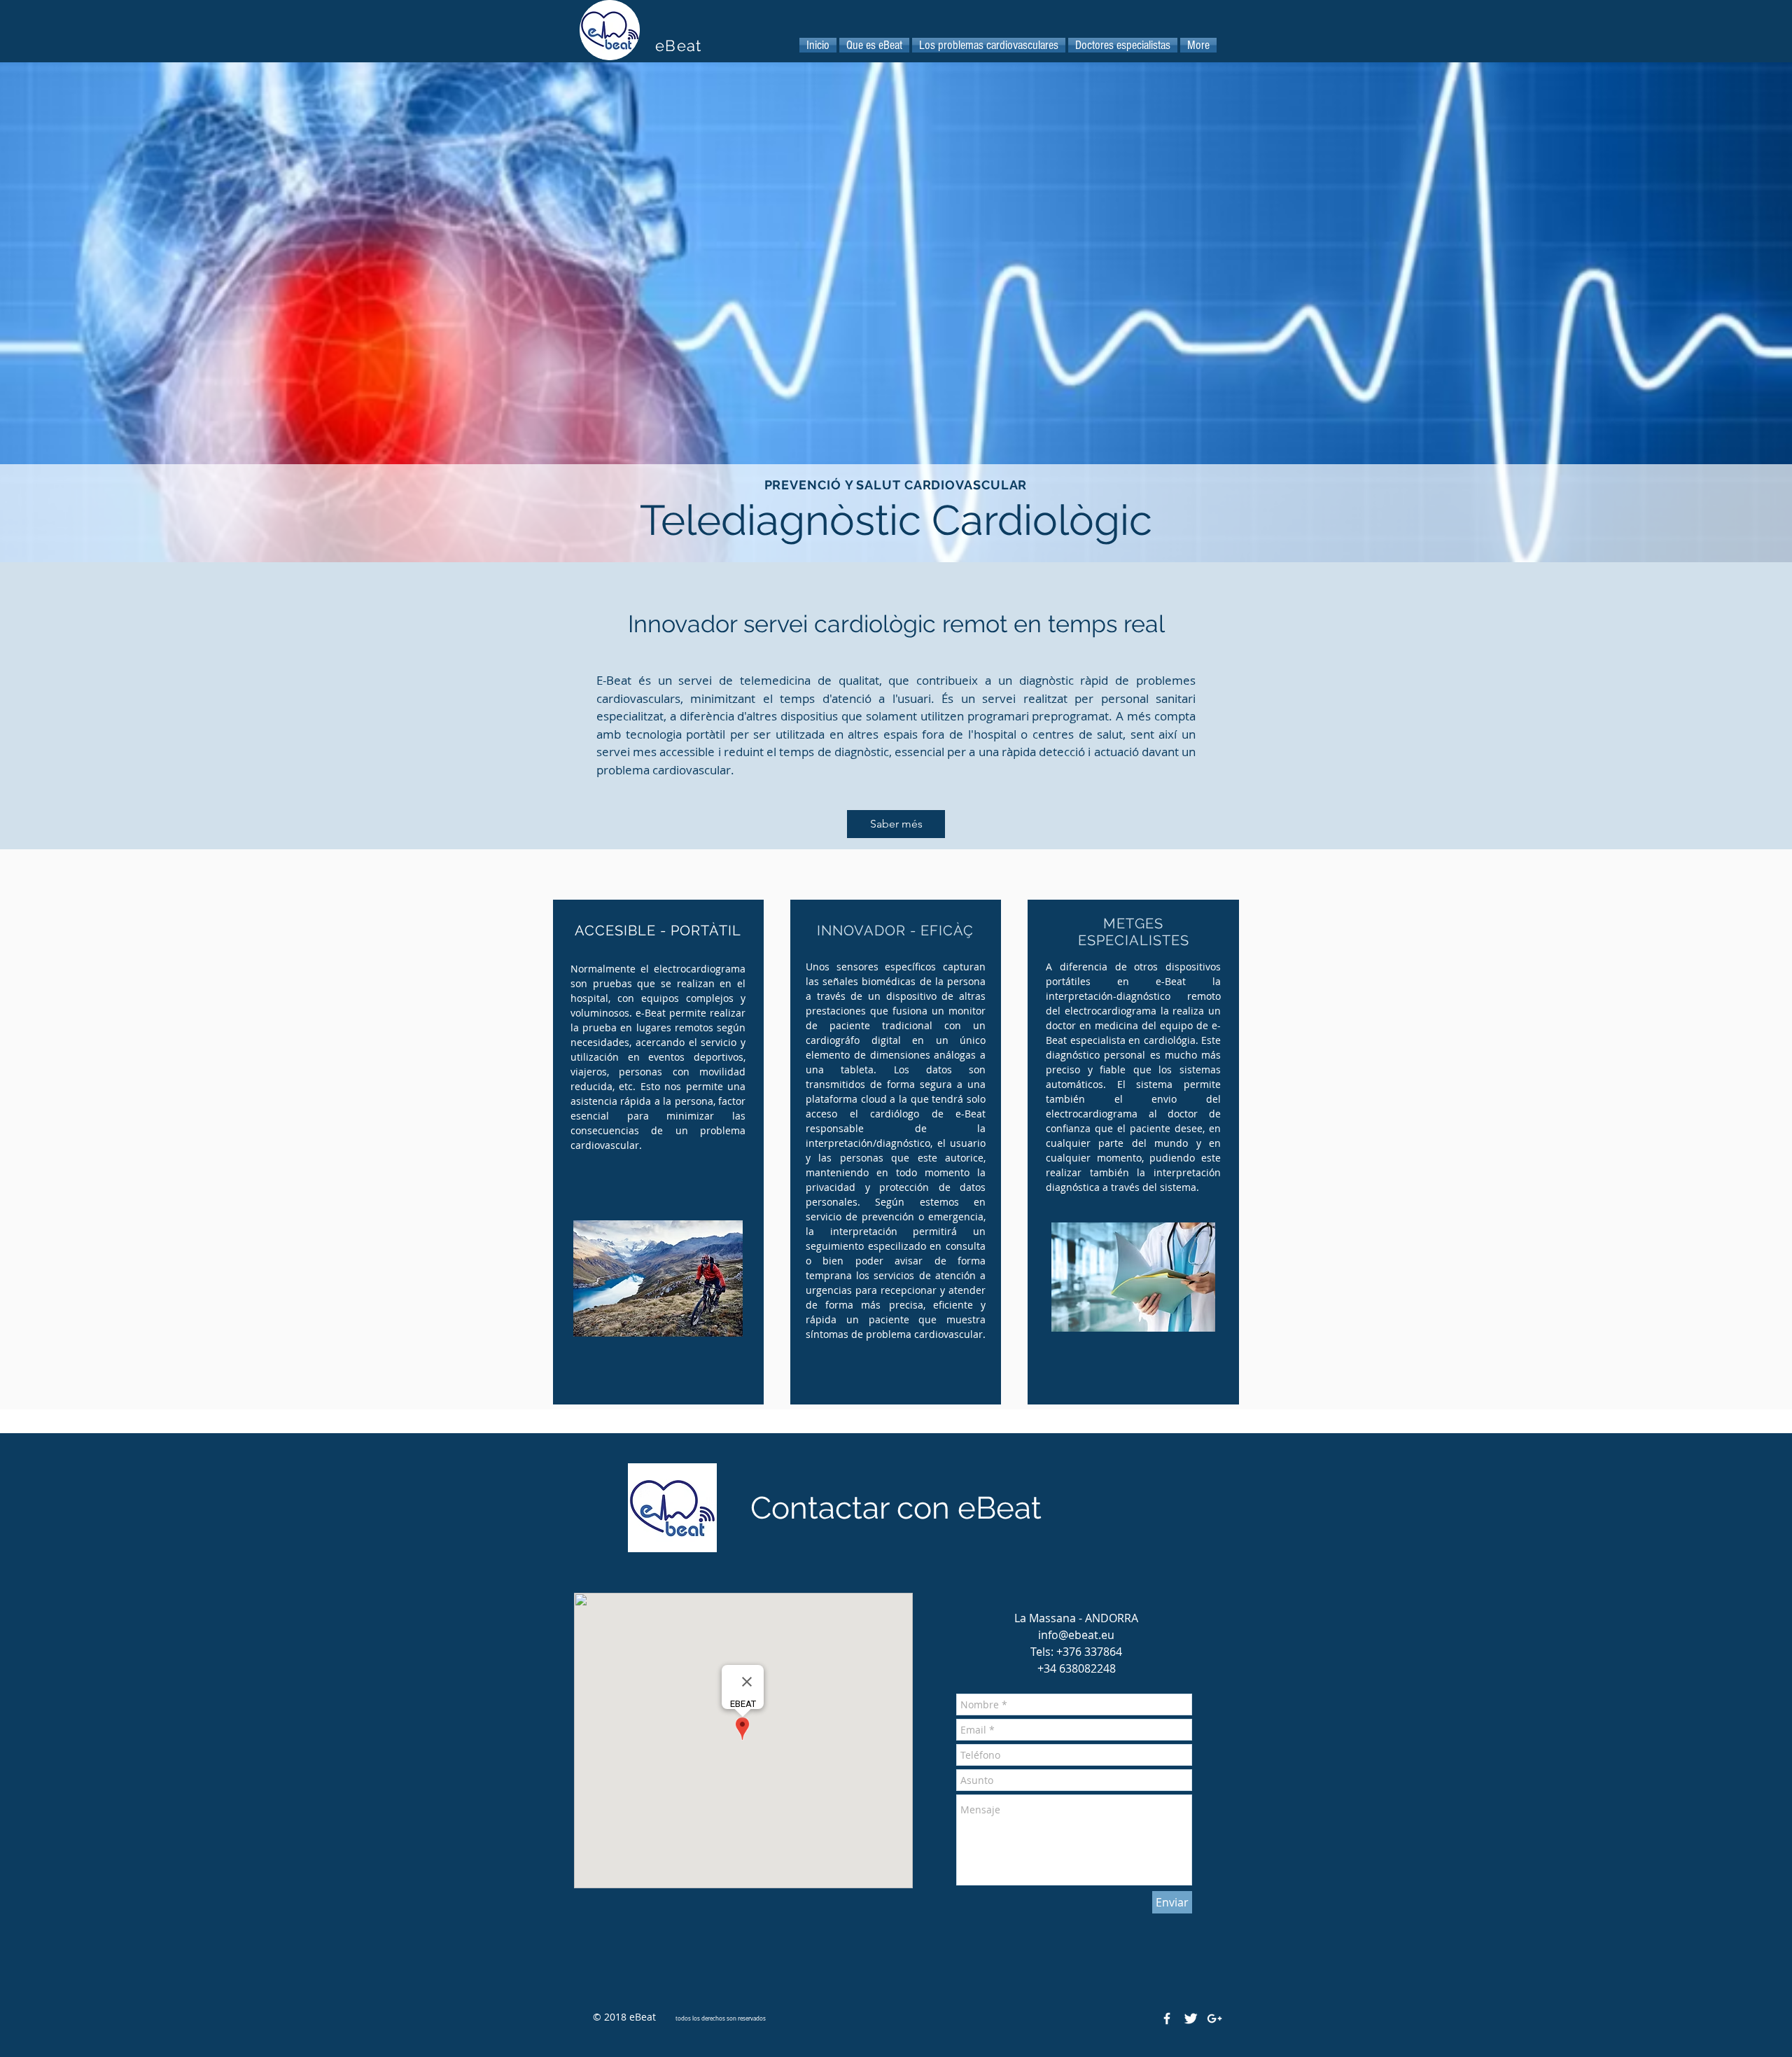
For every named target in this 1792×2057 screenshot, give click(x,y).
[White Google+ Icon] (1214, 2018)
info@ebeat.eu (1076, 1635)
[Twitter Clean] (1191, 2018)
